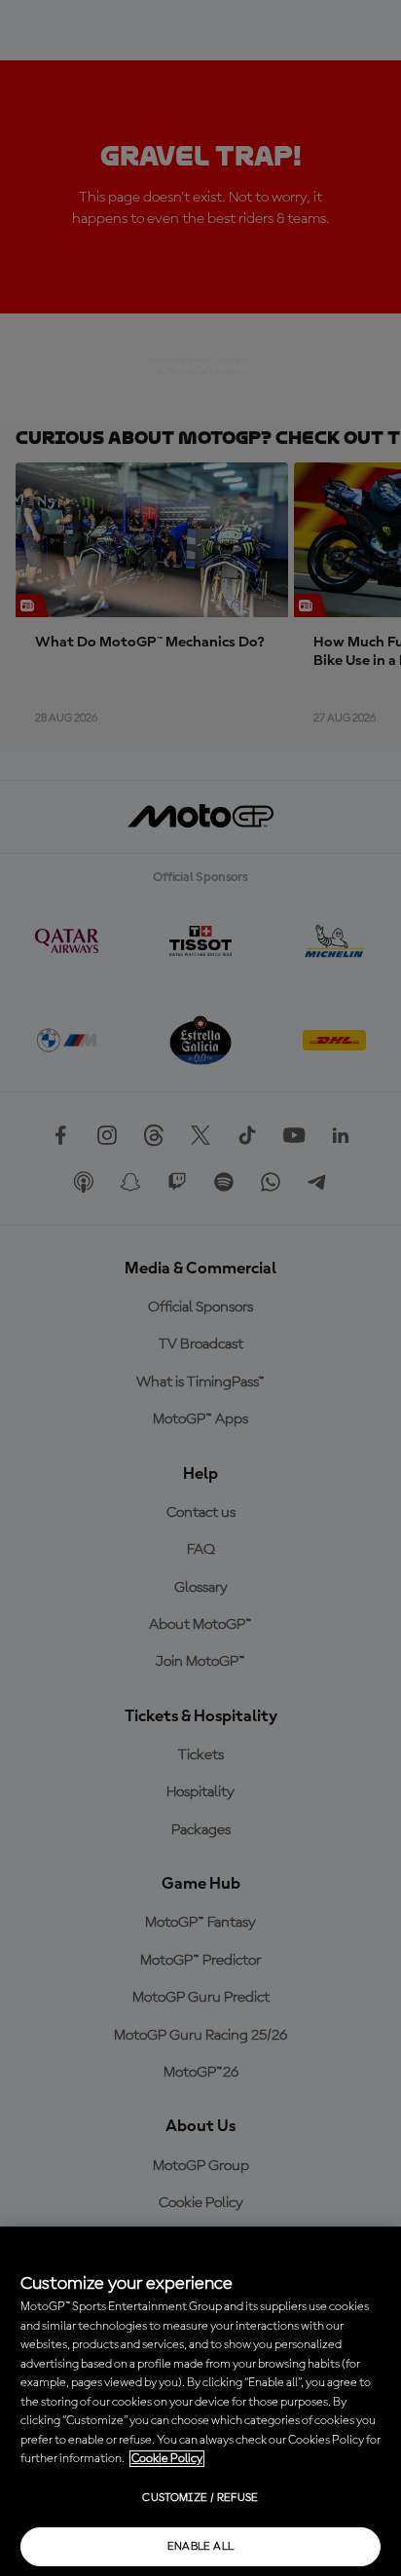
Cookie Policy (167, 2459)
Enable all (201, 2547)
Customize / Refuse (200, 2498)
